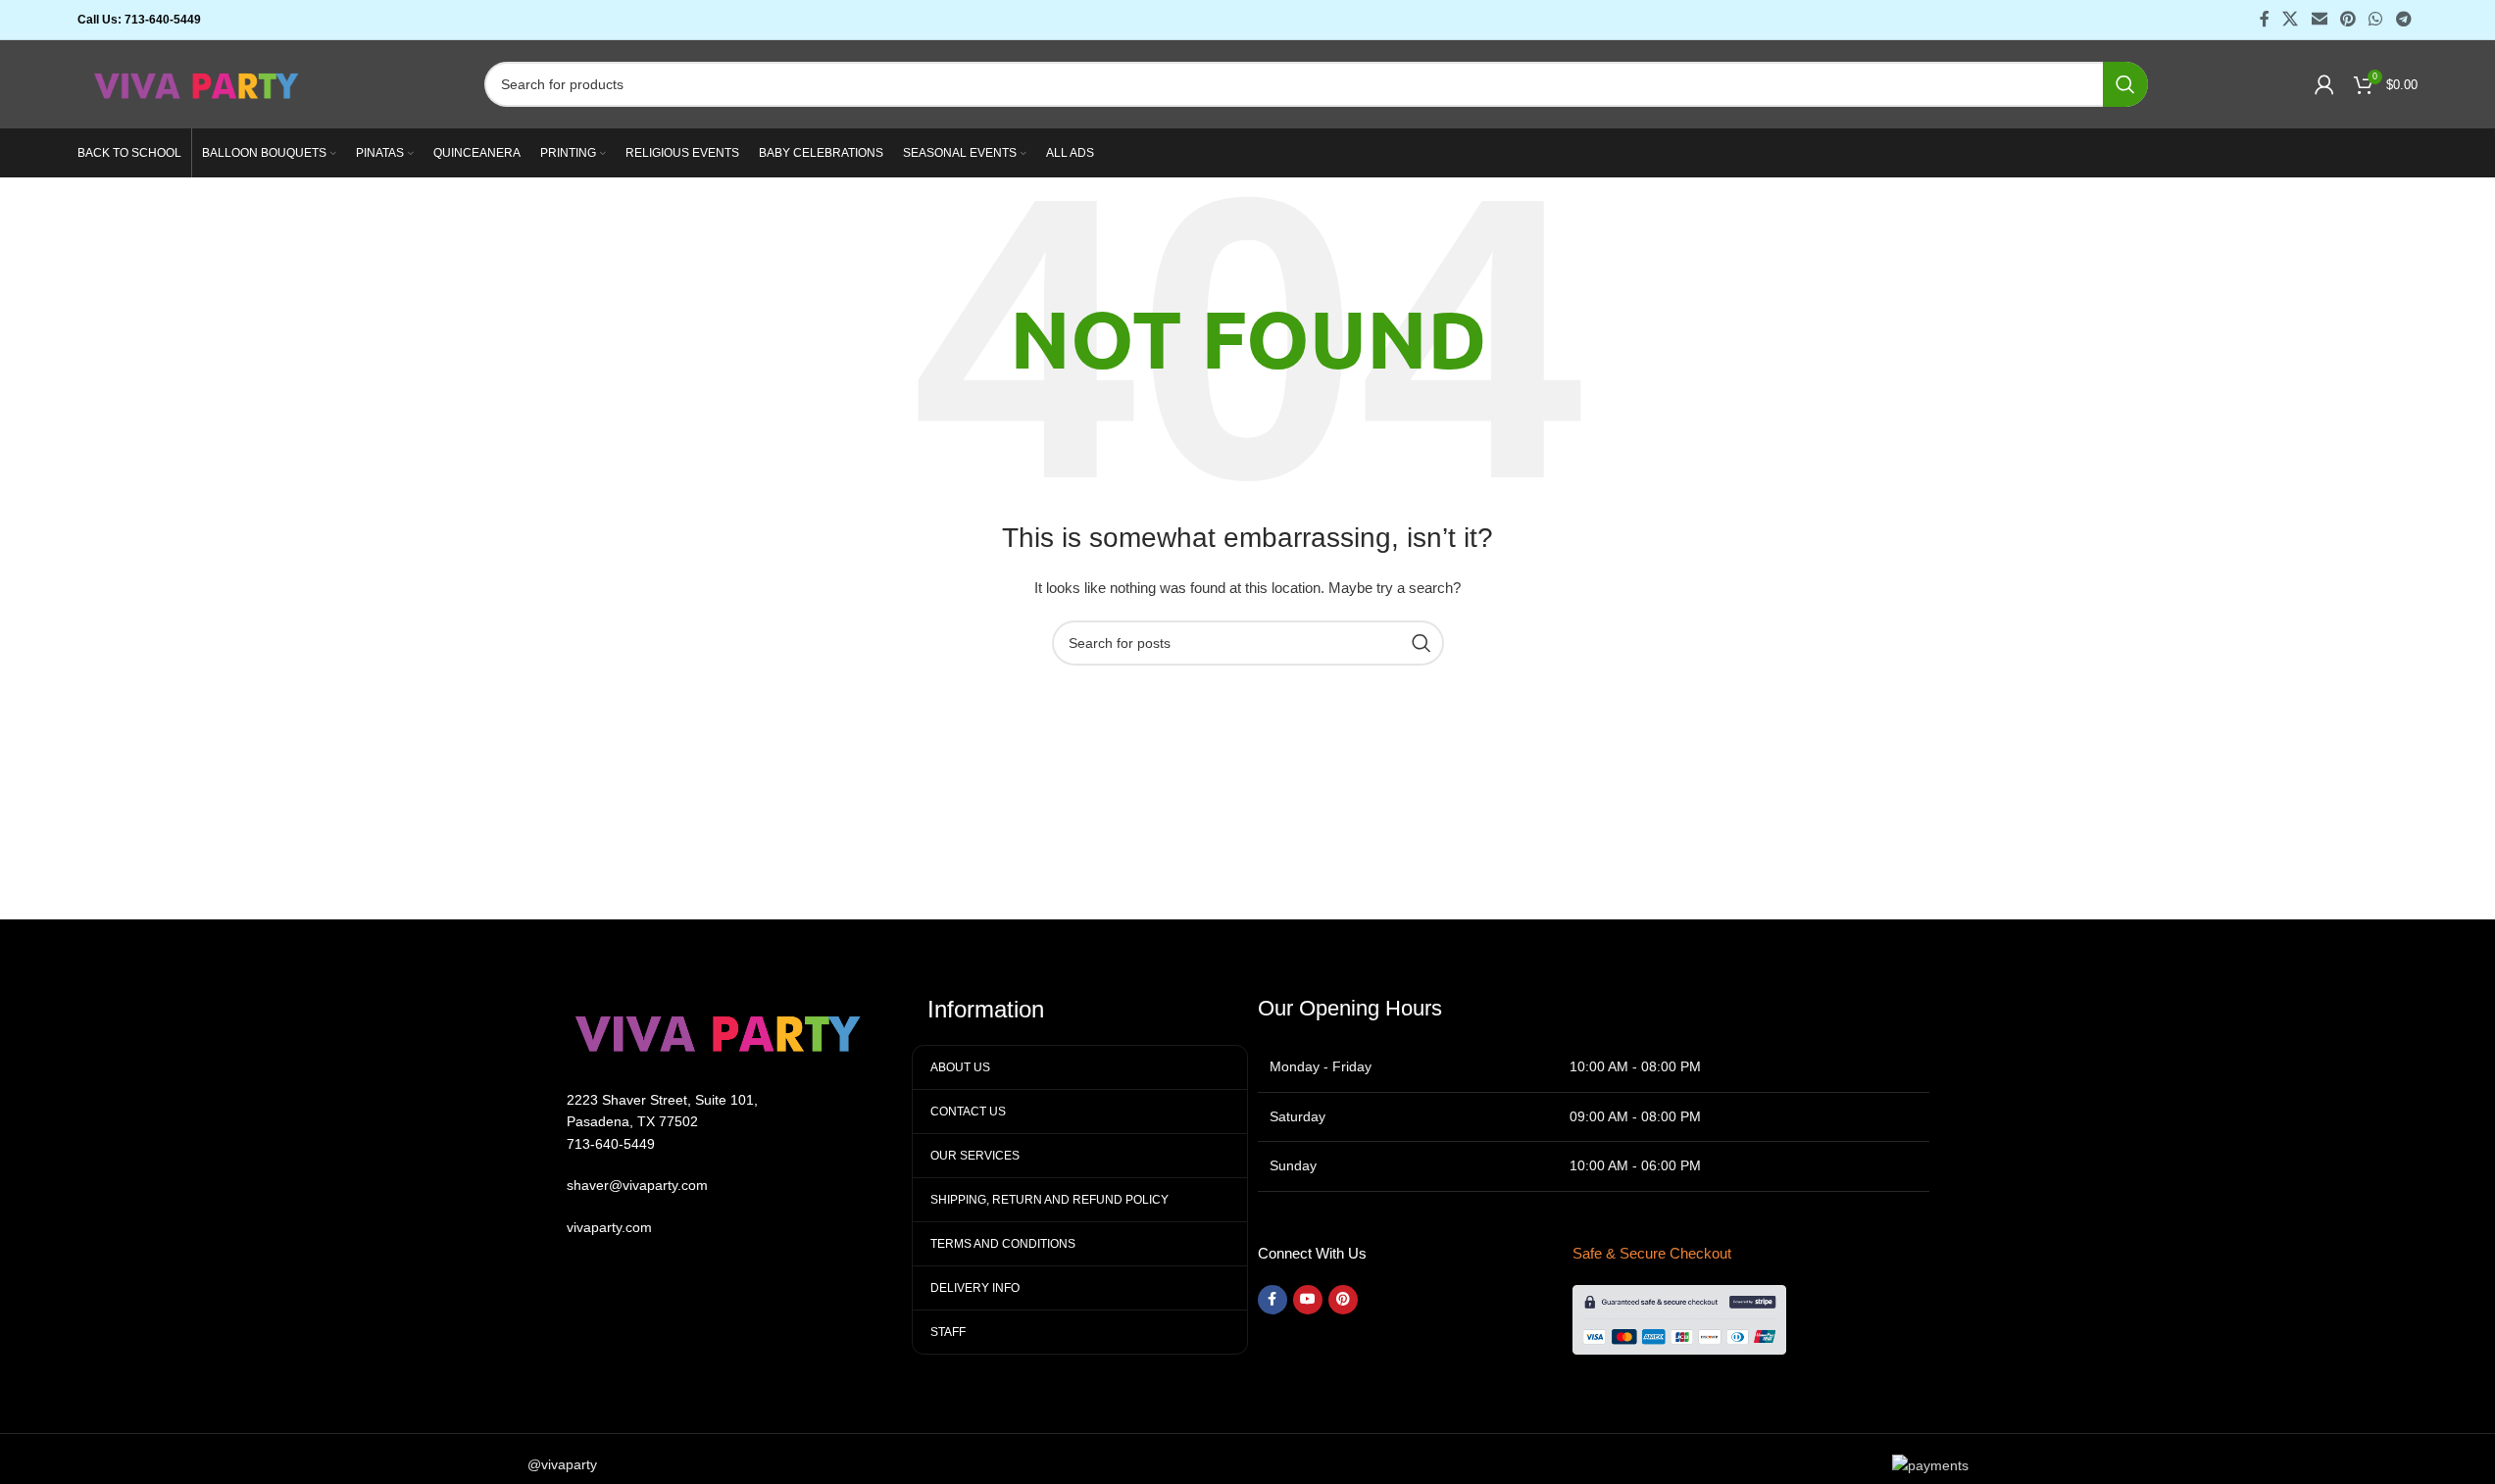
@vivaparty (562, 1464)
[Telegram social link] (2403, 19)
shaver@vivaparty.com (637, 1185)
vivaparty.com (609, 1227)
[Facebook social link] (2265, 19)
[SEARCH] (2125, 84)
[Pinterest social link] (2347, 19)
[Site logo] (198, 83)
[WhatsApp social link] (2376, 19)
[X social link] (2291, 19)
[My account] (2324, 84)
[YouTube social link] (1308, 1300)
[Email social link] (2319, 19)
